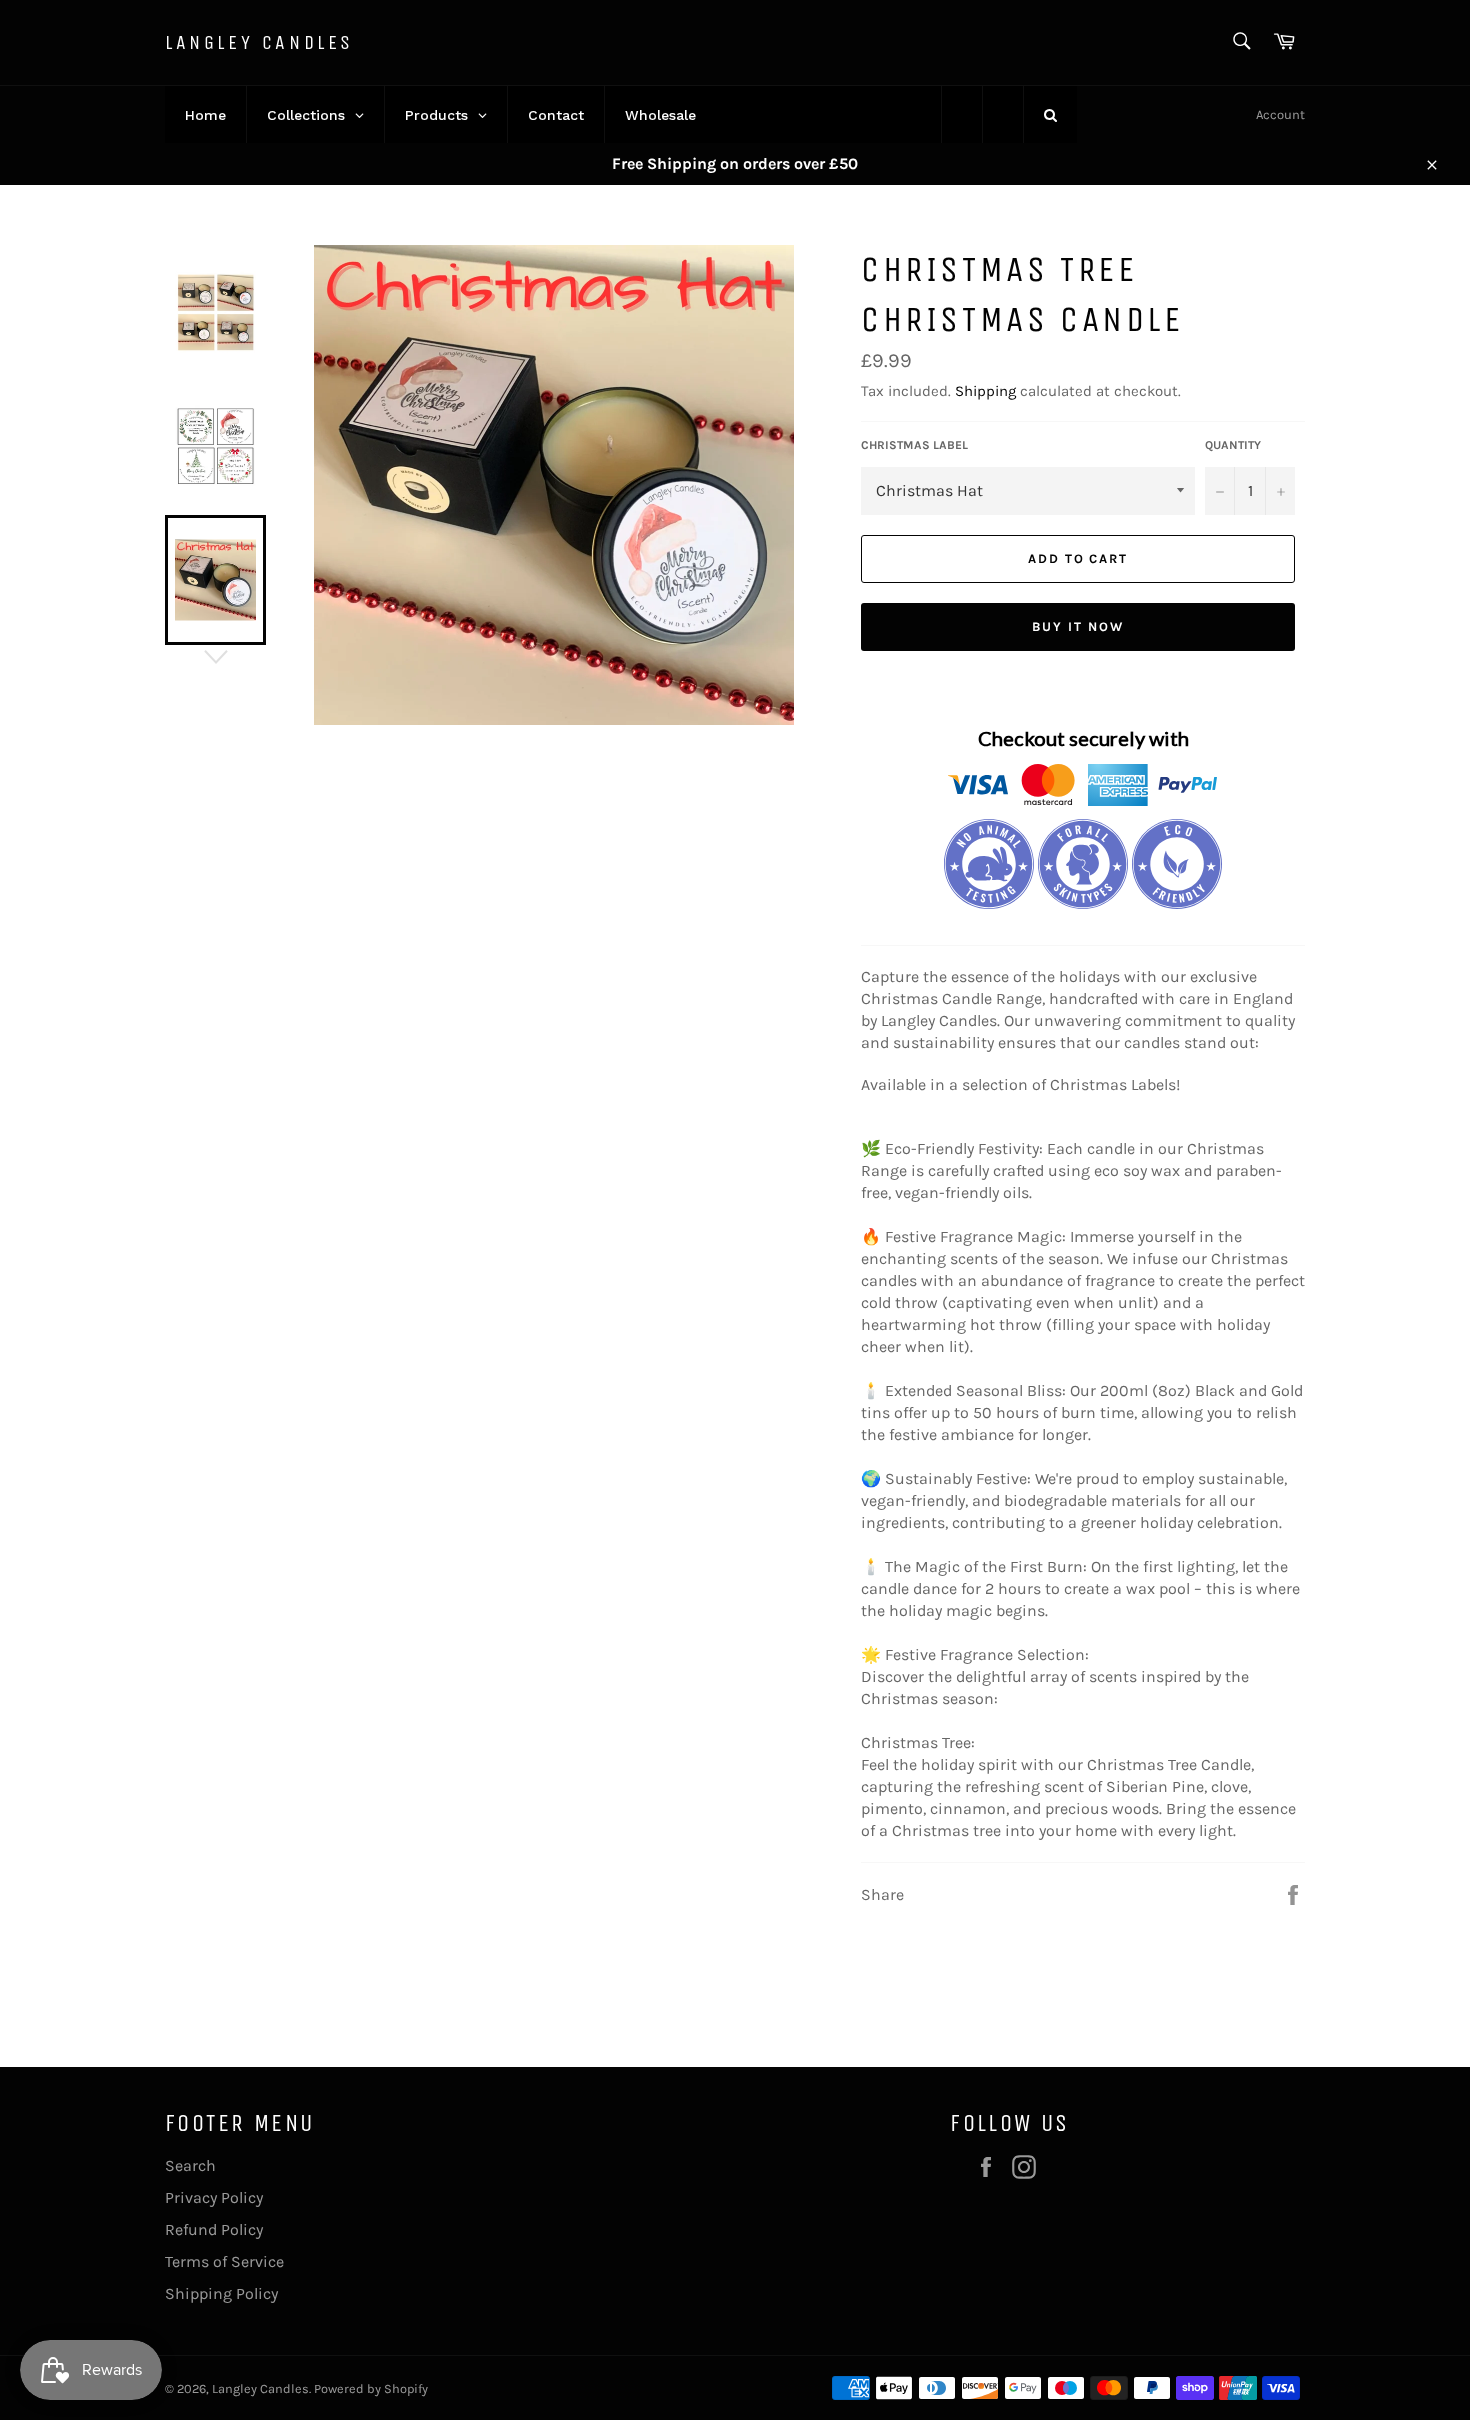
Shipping (985, 391)
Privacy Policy (214, 2197)
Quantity (1233, 445)
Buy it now (1078, 626)
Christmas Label (914, 445)
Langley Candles (259, 42)
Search (190, 2165)
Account (1280, 114)
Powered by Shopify (371, 2388)
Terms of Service (224, 2261)
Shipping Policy (221, 2293)
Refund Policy (214, 2229)
